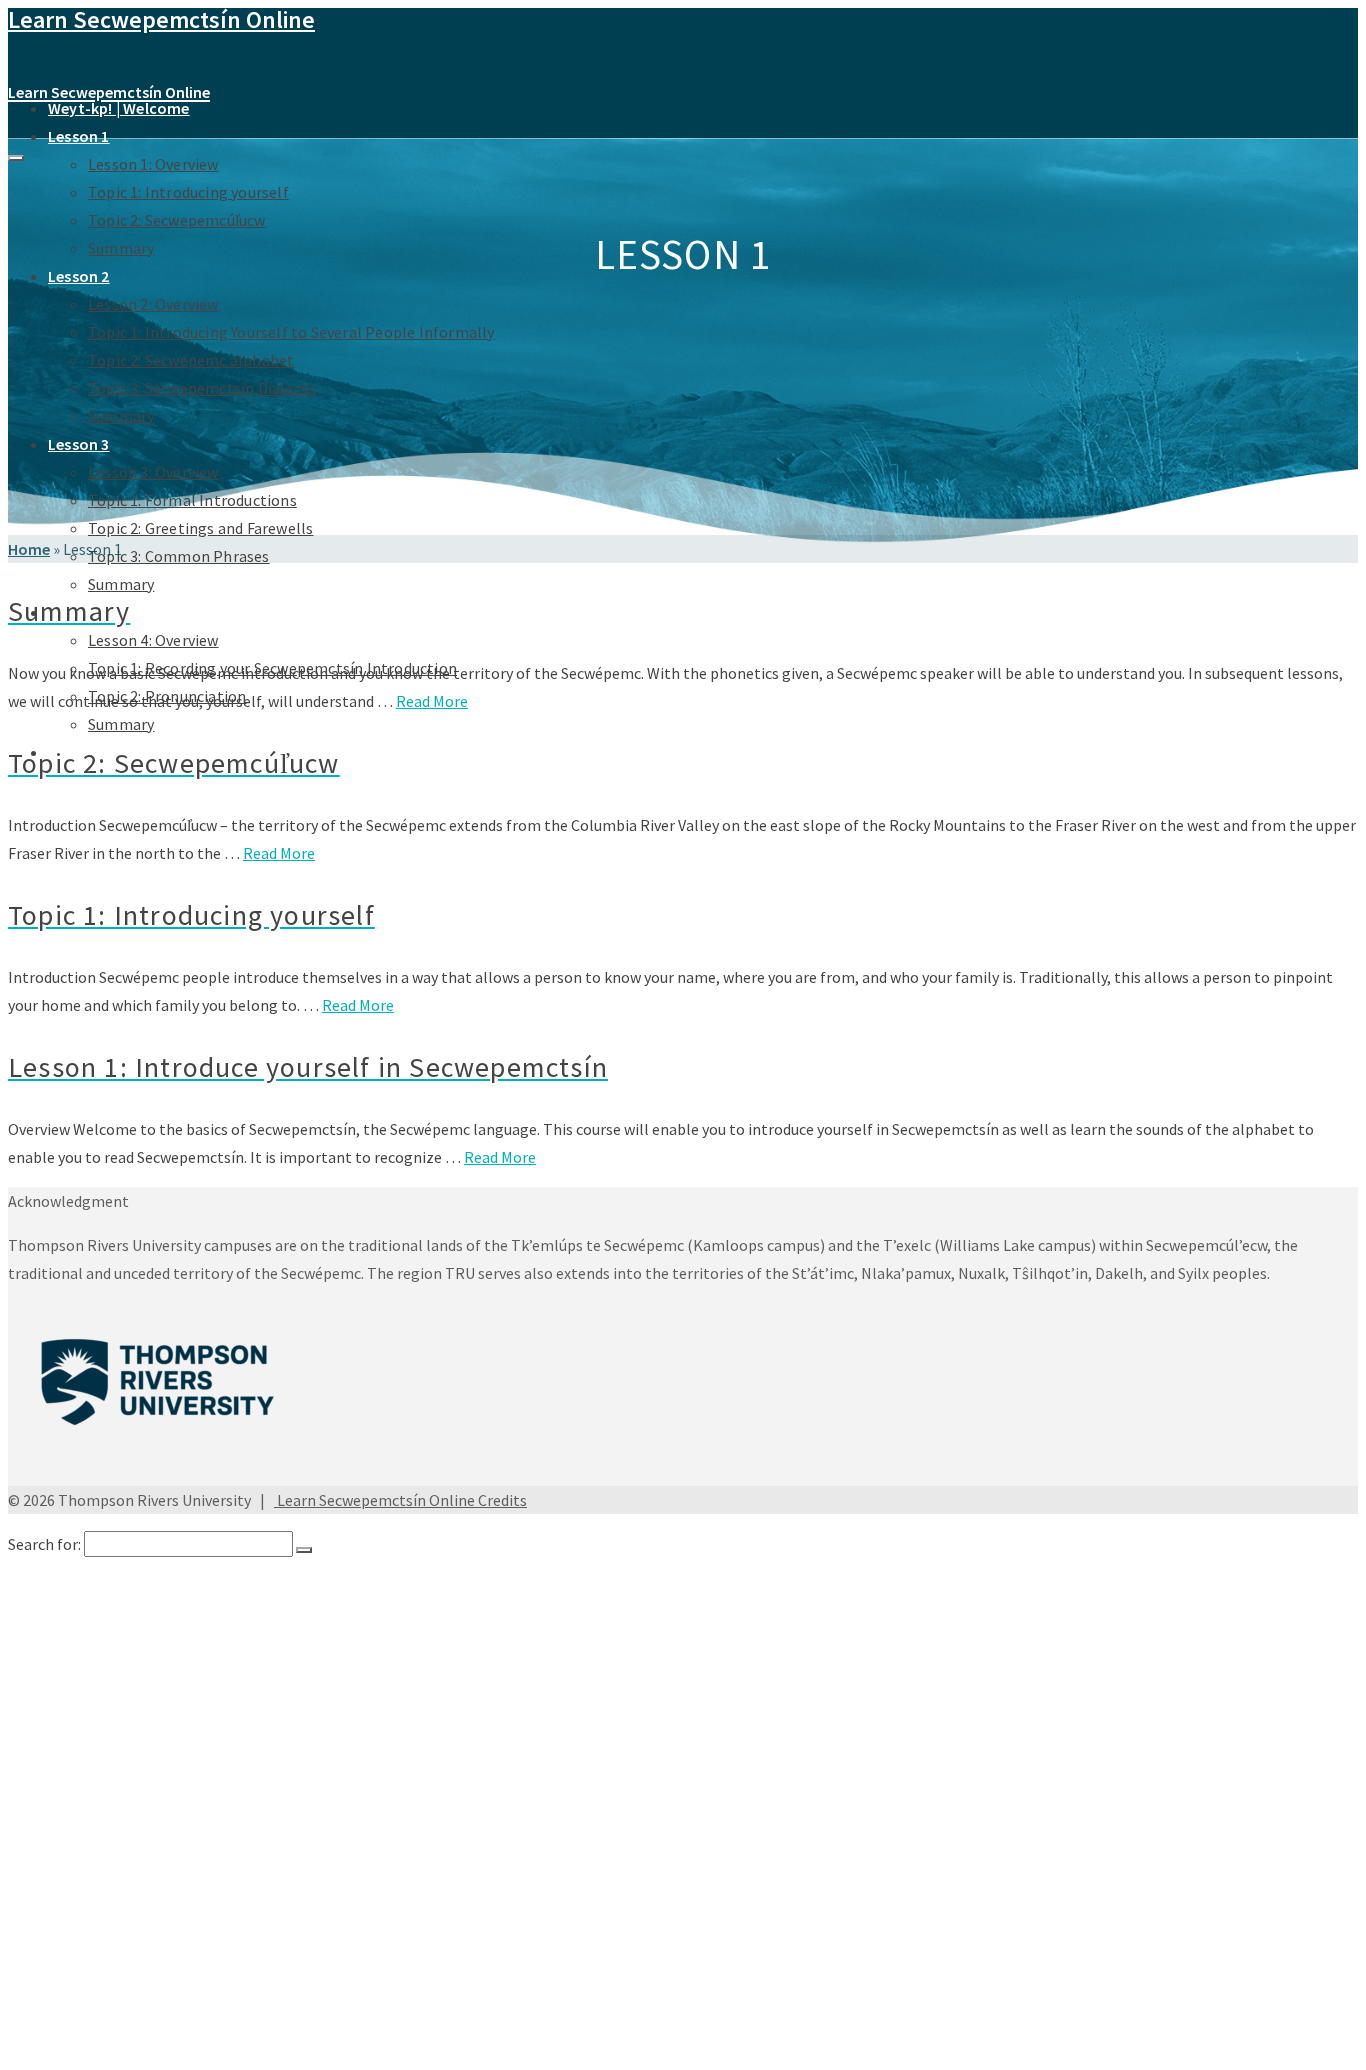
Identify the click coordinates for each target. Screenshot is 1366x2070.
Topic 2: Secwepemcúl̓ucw (177, 220)
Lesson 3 (79, 444)
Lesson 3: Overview (153, 472)
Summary (121, 248)
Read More (432, 701)
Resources (84, 2044)
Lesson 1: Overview (153, 164)
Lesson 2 (79, 276)
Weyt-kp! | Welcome (119, 108)
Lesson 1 (79, 136)
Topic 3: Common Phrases (179, 556)
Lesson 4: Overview (153, 640)
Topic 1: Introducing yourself (188, 192)
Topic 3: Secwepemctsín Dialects (201, 388)
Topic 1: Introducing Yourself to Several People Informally (291, 332)
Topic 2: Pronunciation (167, 2004)
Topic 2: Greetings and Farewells (200, 528)
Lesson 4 (78, 1944)
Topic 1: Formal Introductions (192, 500)
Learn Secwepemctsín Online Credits (400, 1500)
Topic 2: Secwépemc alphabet (191, 360)
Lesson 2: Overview (153, 304)
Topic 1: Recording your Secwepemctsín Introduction (272, 1984)
